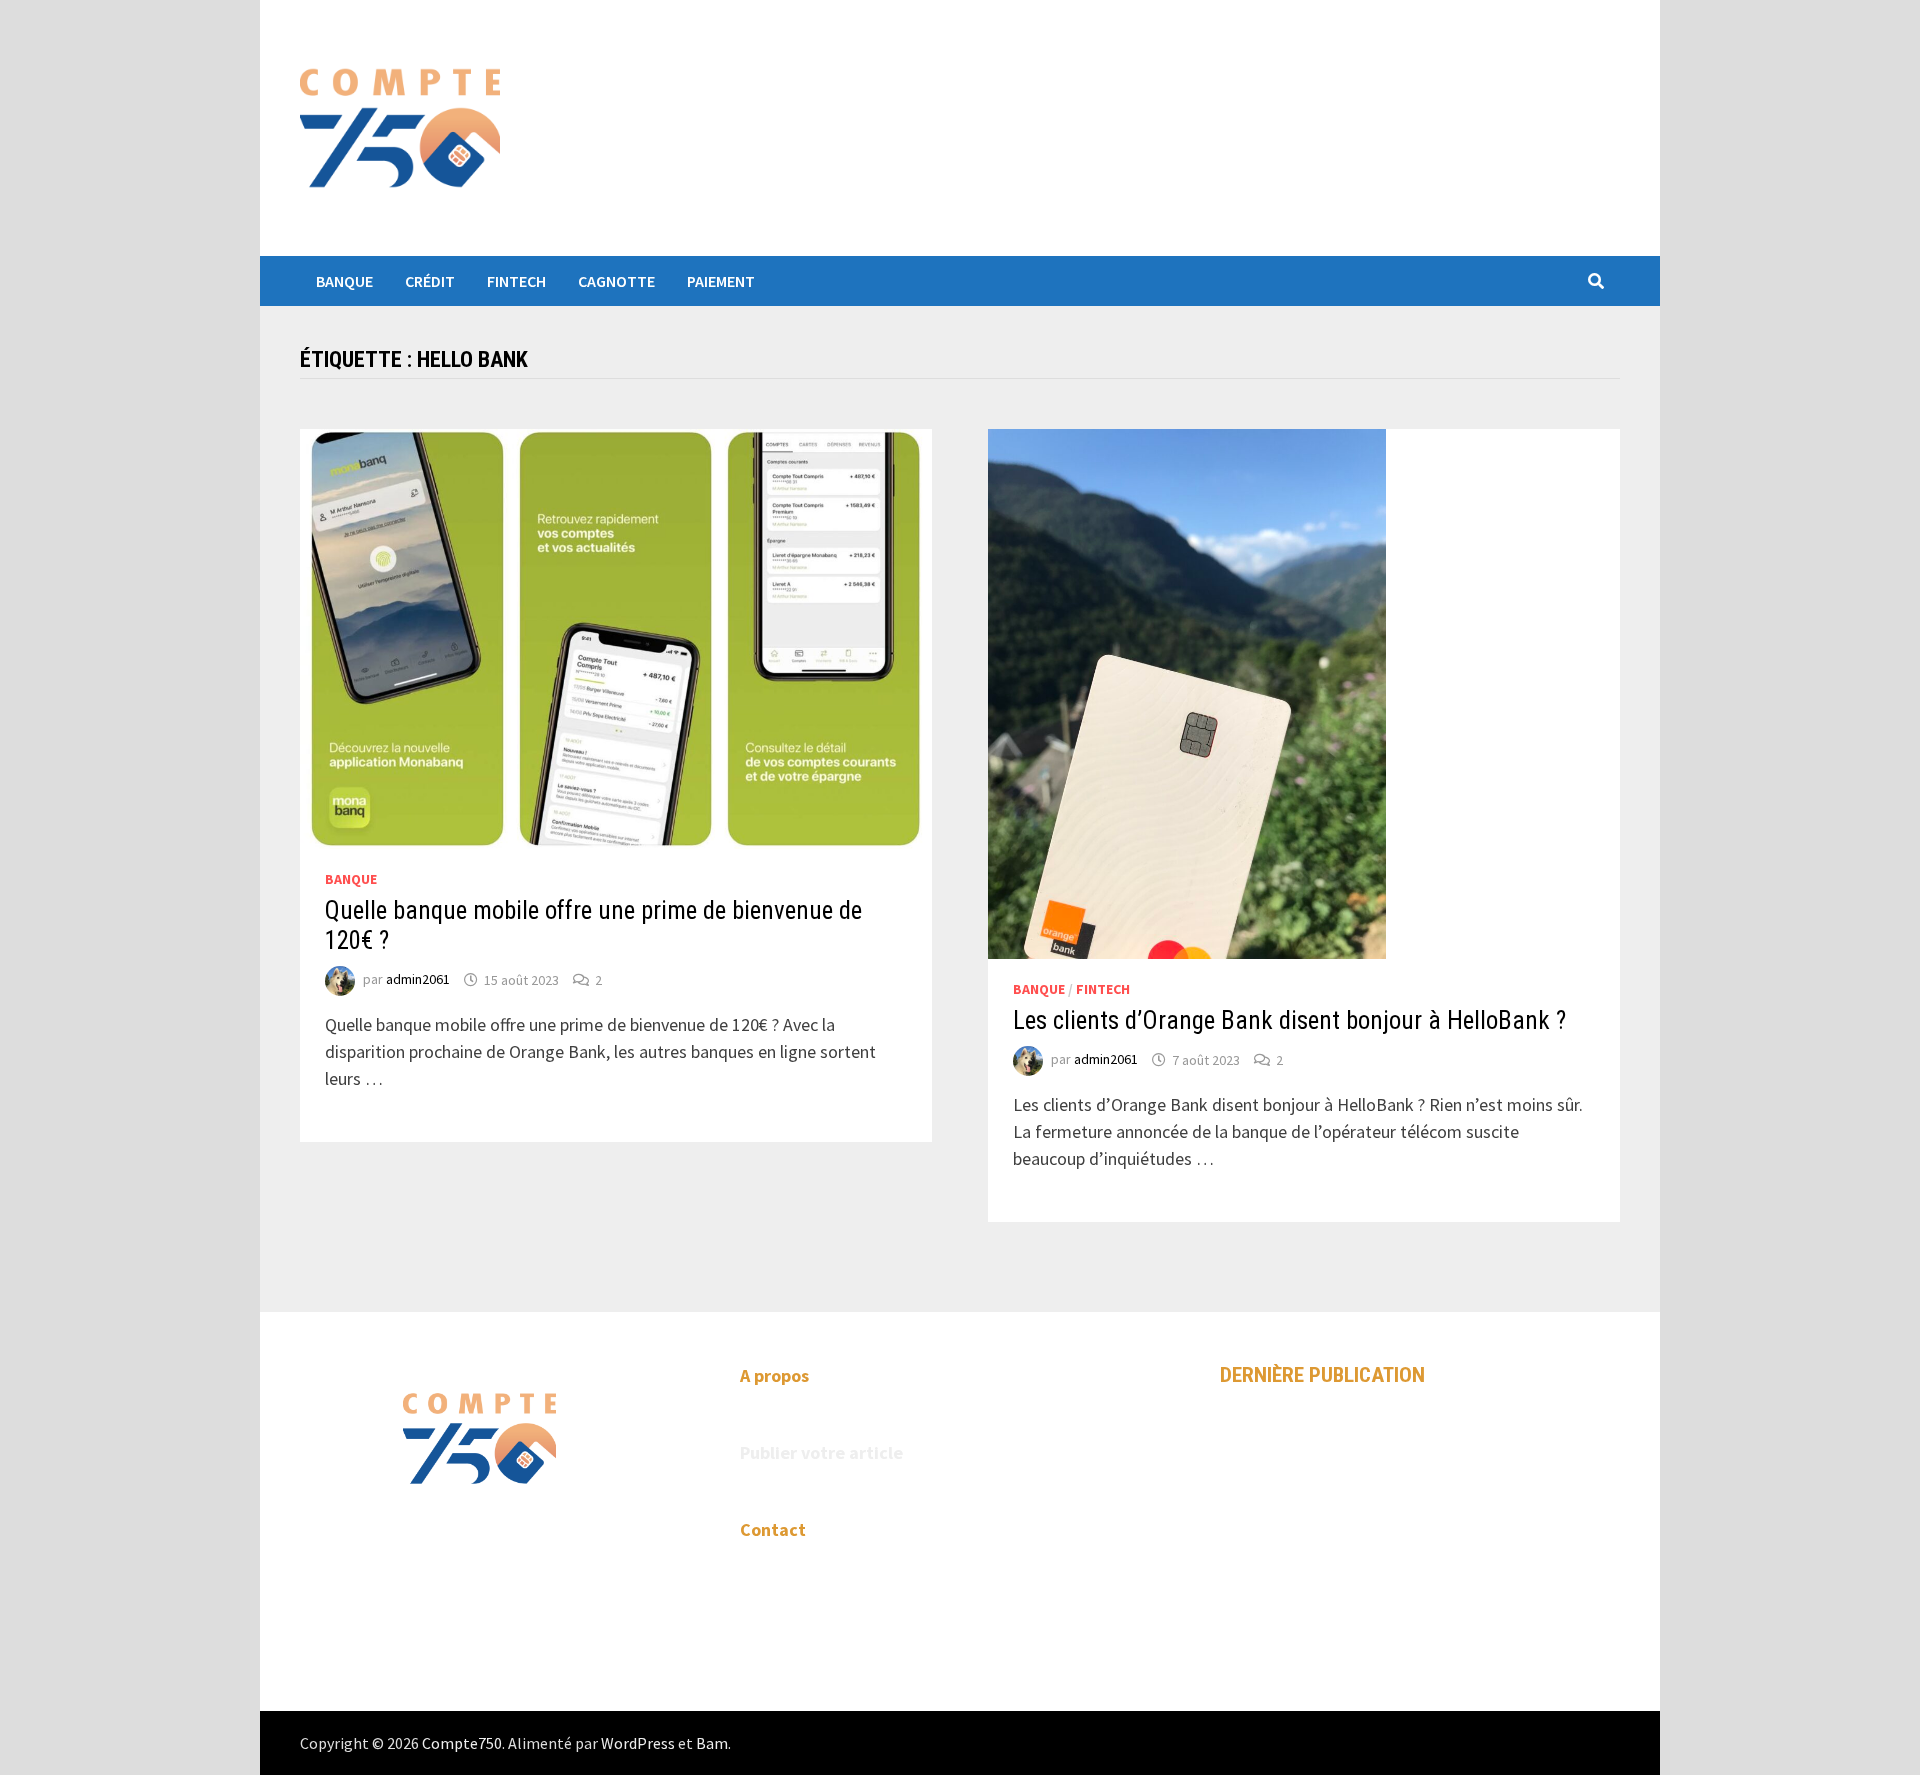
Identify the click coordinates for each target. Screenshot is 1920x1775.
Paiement (721, 281)
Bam (712, 1743)
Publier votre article (821, 1452)
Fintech (516, 281)
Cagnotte (616, 281)
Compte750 (462, 1743)
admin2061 (418, 980)
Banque (344, 281)
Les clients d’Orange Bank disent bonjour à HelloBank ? (1289, 1020)
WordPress (638, 1743)
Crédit (430, 281)
